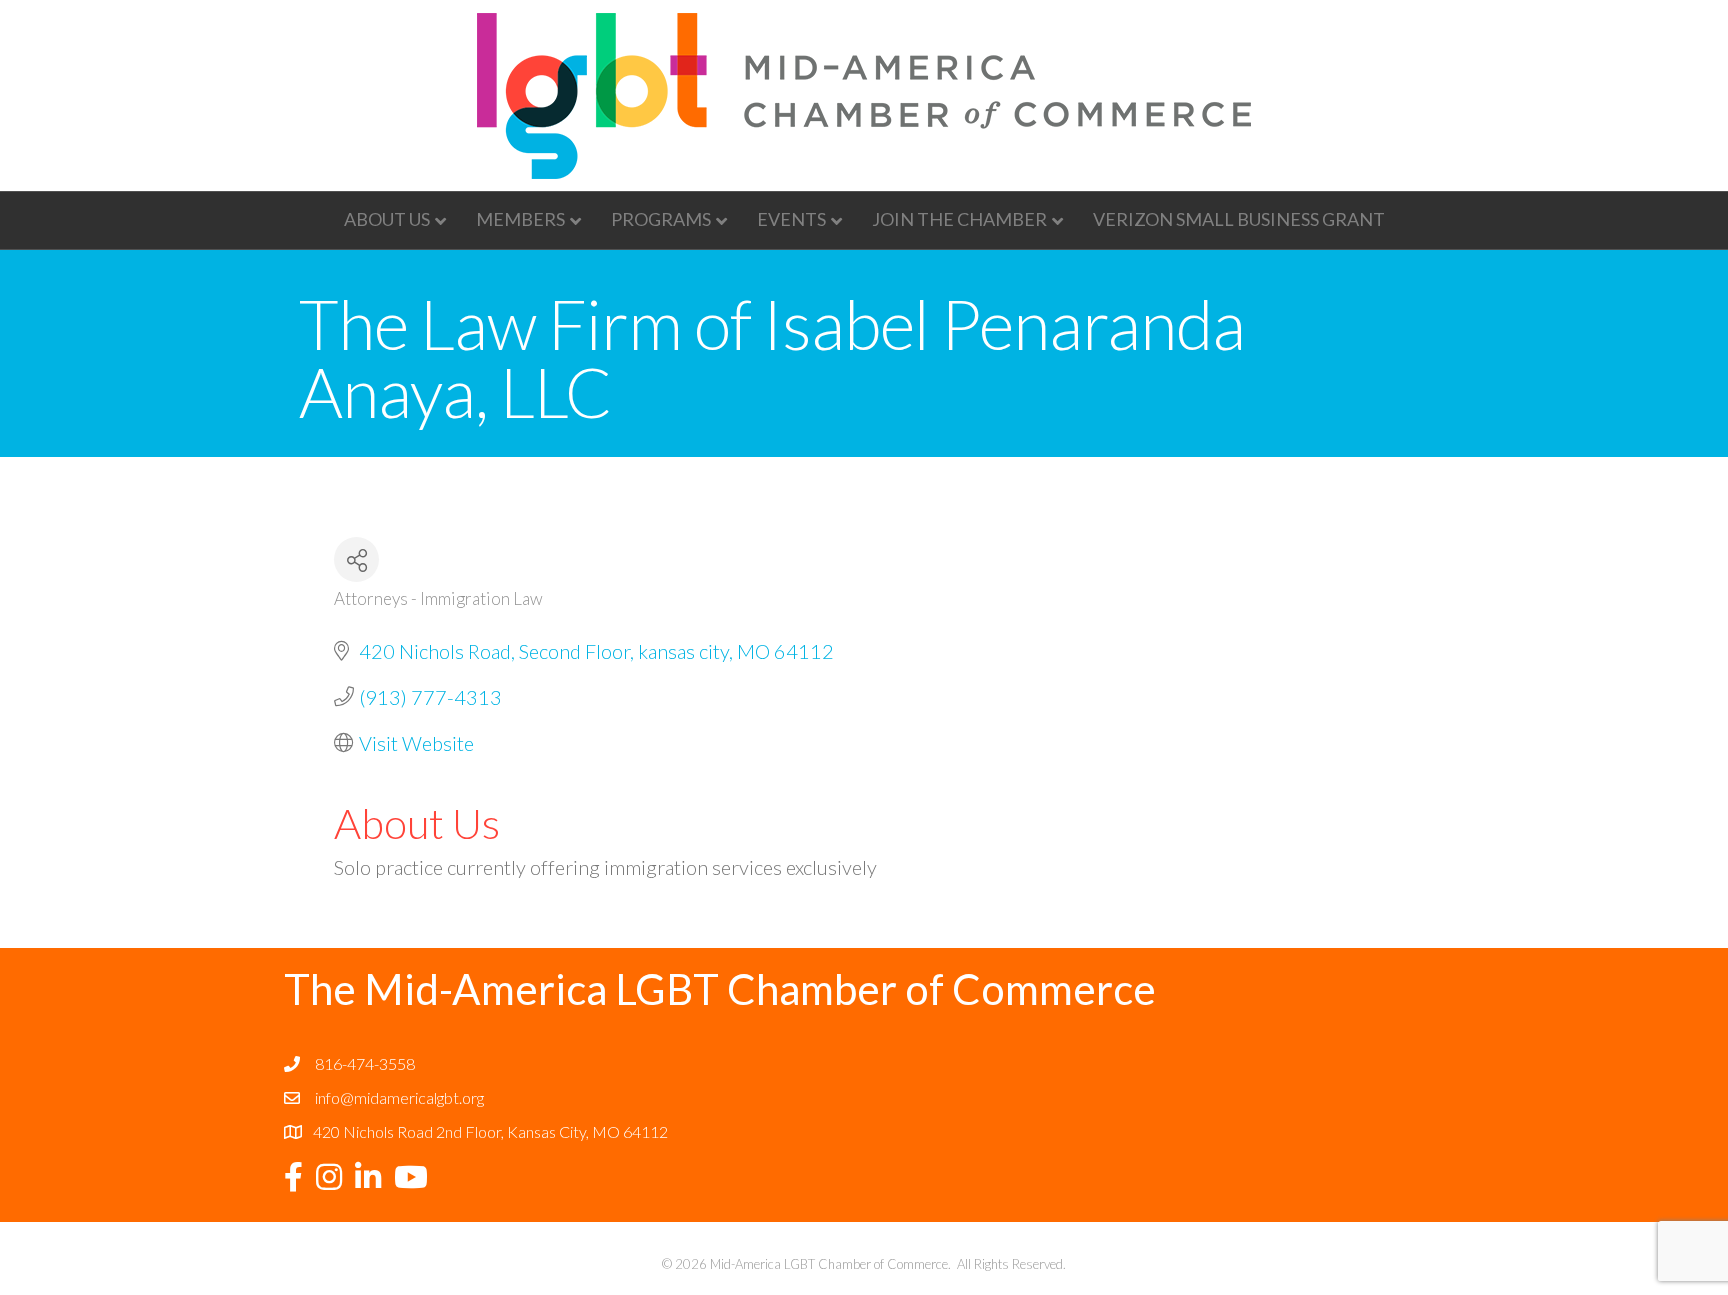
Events (791, 219)
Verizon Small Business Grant (1239, 219)
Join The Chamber (959, 219)
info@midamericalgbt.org (399, 1097)
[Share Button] (356, 559)
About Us (387, 219)
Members (520, 219)
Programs (661, 219)
